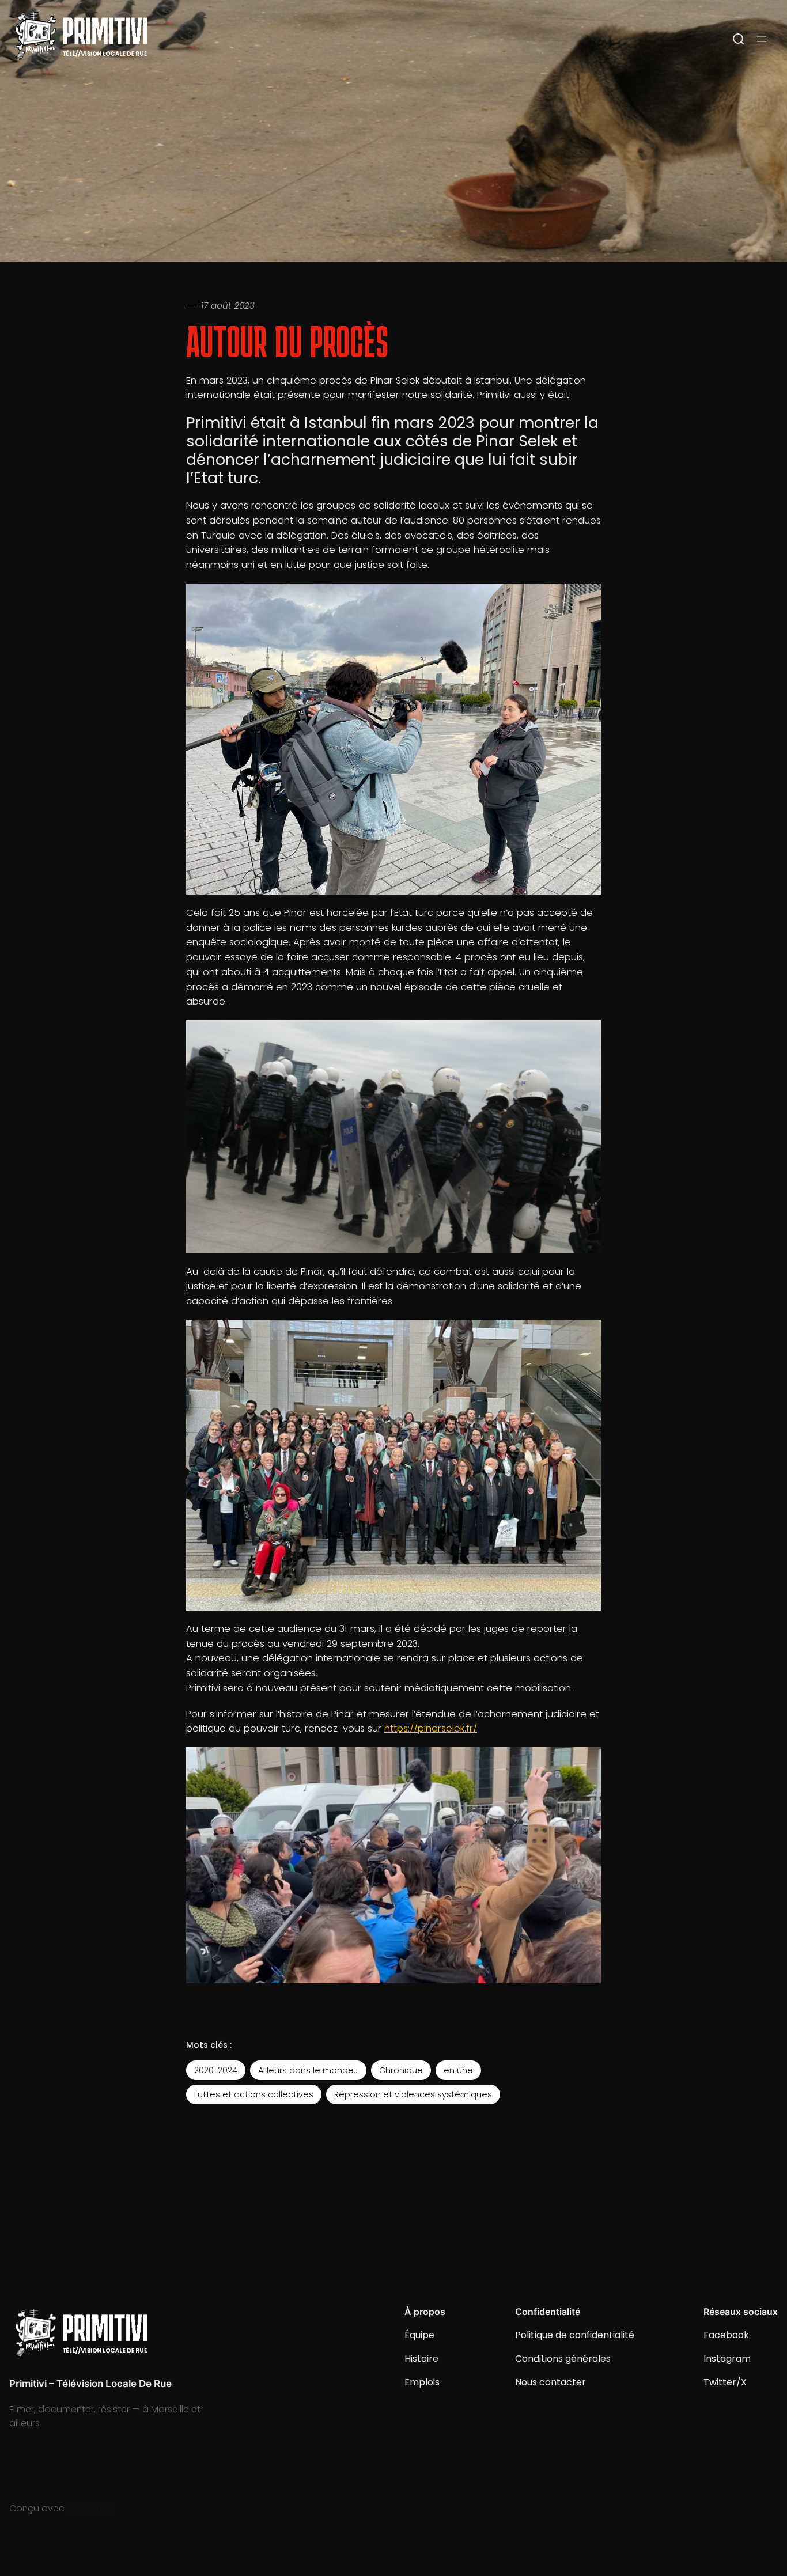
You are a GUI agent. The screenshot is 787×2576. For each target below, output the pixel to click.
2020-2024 (216, 2070)
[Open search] (739, 39)
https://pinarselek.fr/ (431, 1728)
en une (458, 2070)
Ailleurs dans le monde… (308, 2070)
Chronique (401, 2070)
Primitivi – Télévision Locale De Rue (90, 2384)
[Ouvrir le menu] (762, 39)
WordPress (90, 2508)
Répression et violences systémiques (413, 2094)
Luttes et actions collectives (254, 2094)
